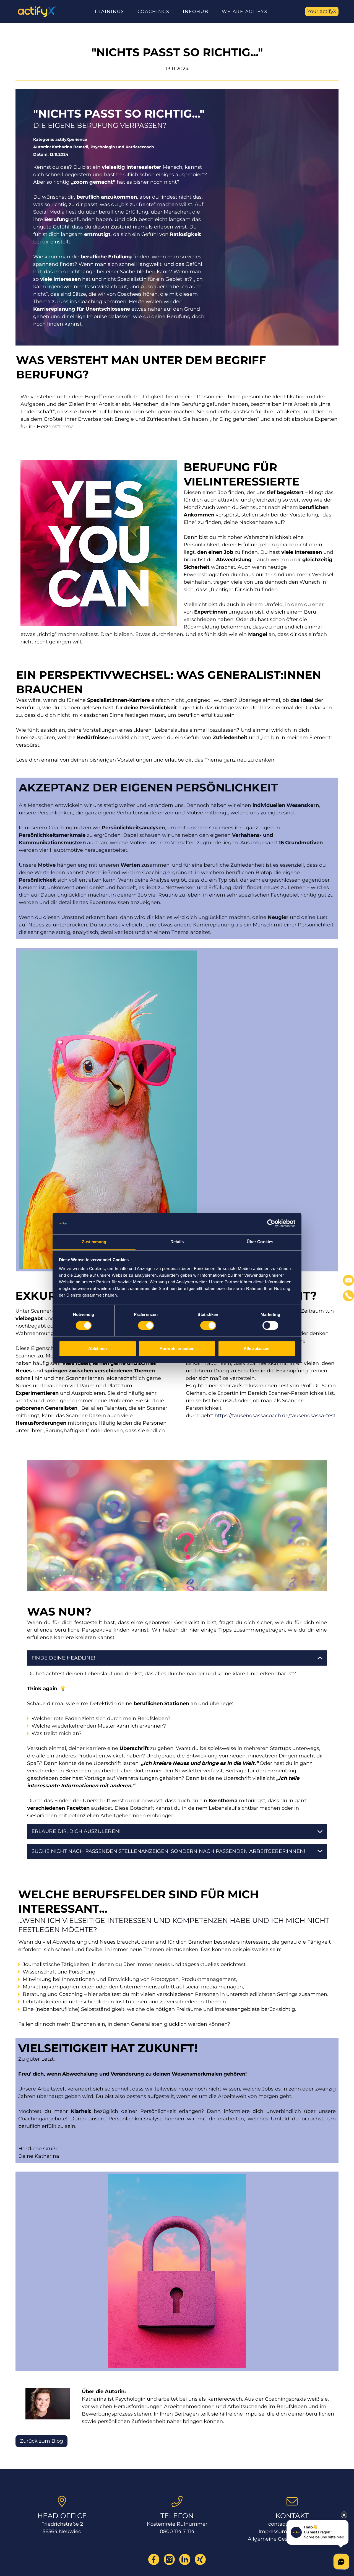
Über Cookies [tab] (260, 1242)
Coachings (153, 11)
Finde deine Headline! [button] (63, 1658)
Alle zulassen (257, 1348)
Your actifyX (322, 11)
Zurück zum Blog (41, 2441)
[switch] (146, 1326)
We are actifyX (245, 11)
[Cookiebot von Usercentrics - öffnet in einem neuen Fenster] (271, 1224)
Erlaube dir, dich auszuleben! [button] (76, 1831)
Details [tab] (177, 1242)
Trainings (109, 11)
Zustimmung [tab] (94, 1242)
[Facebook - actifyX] (154, 2559)
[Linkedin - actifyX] (185, 2559)
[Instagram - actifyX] (169, 2559)
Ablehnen (97, 1348)
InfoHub (196, 11)
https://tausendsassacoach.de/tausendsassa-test (275, 1416)
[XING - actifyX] (200, 2559)
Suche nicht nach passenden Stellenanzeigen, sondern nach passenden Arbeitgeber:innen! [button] (168, 1851)
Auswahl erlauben (177, 1348)
